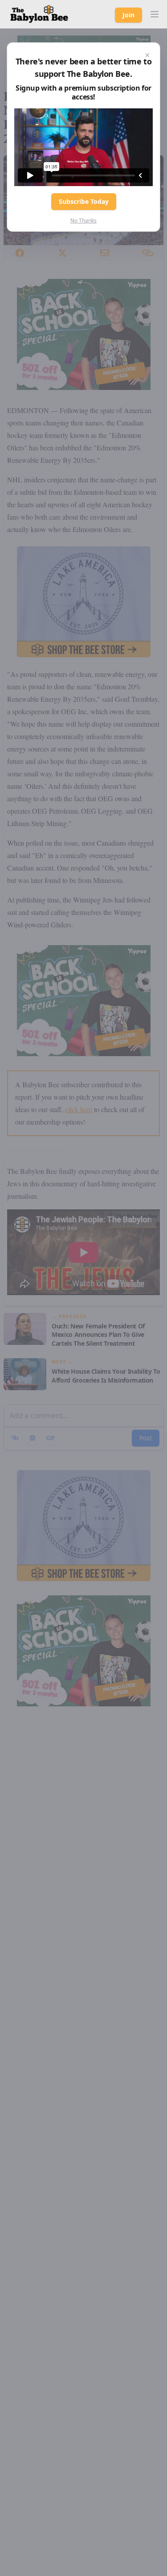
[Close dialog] (147, 55)
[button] (155, 14)
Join (128, 15)
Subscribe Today (84, 201)
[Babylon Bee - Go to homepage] (39, 14)
